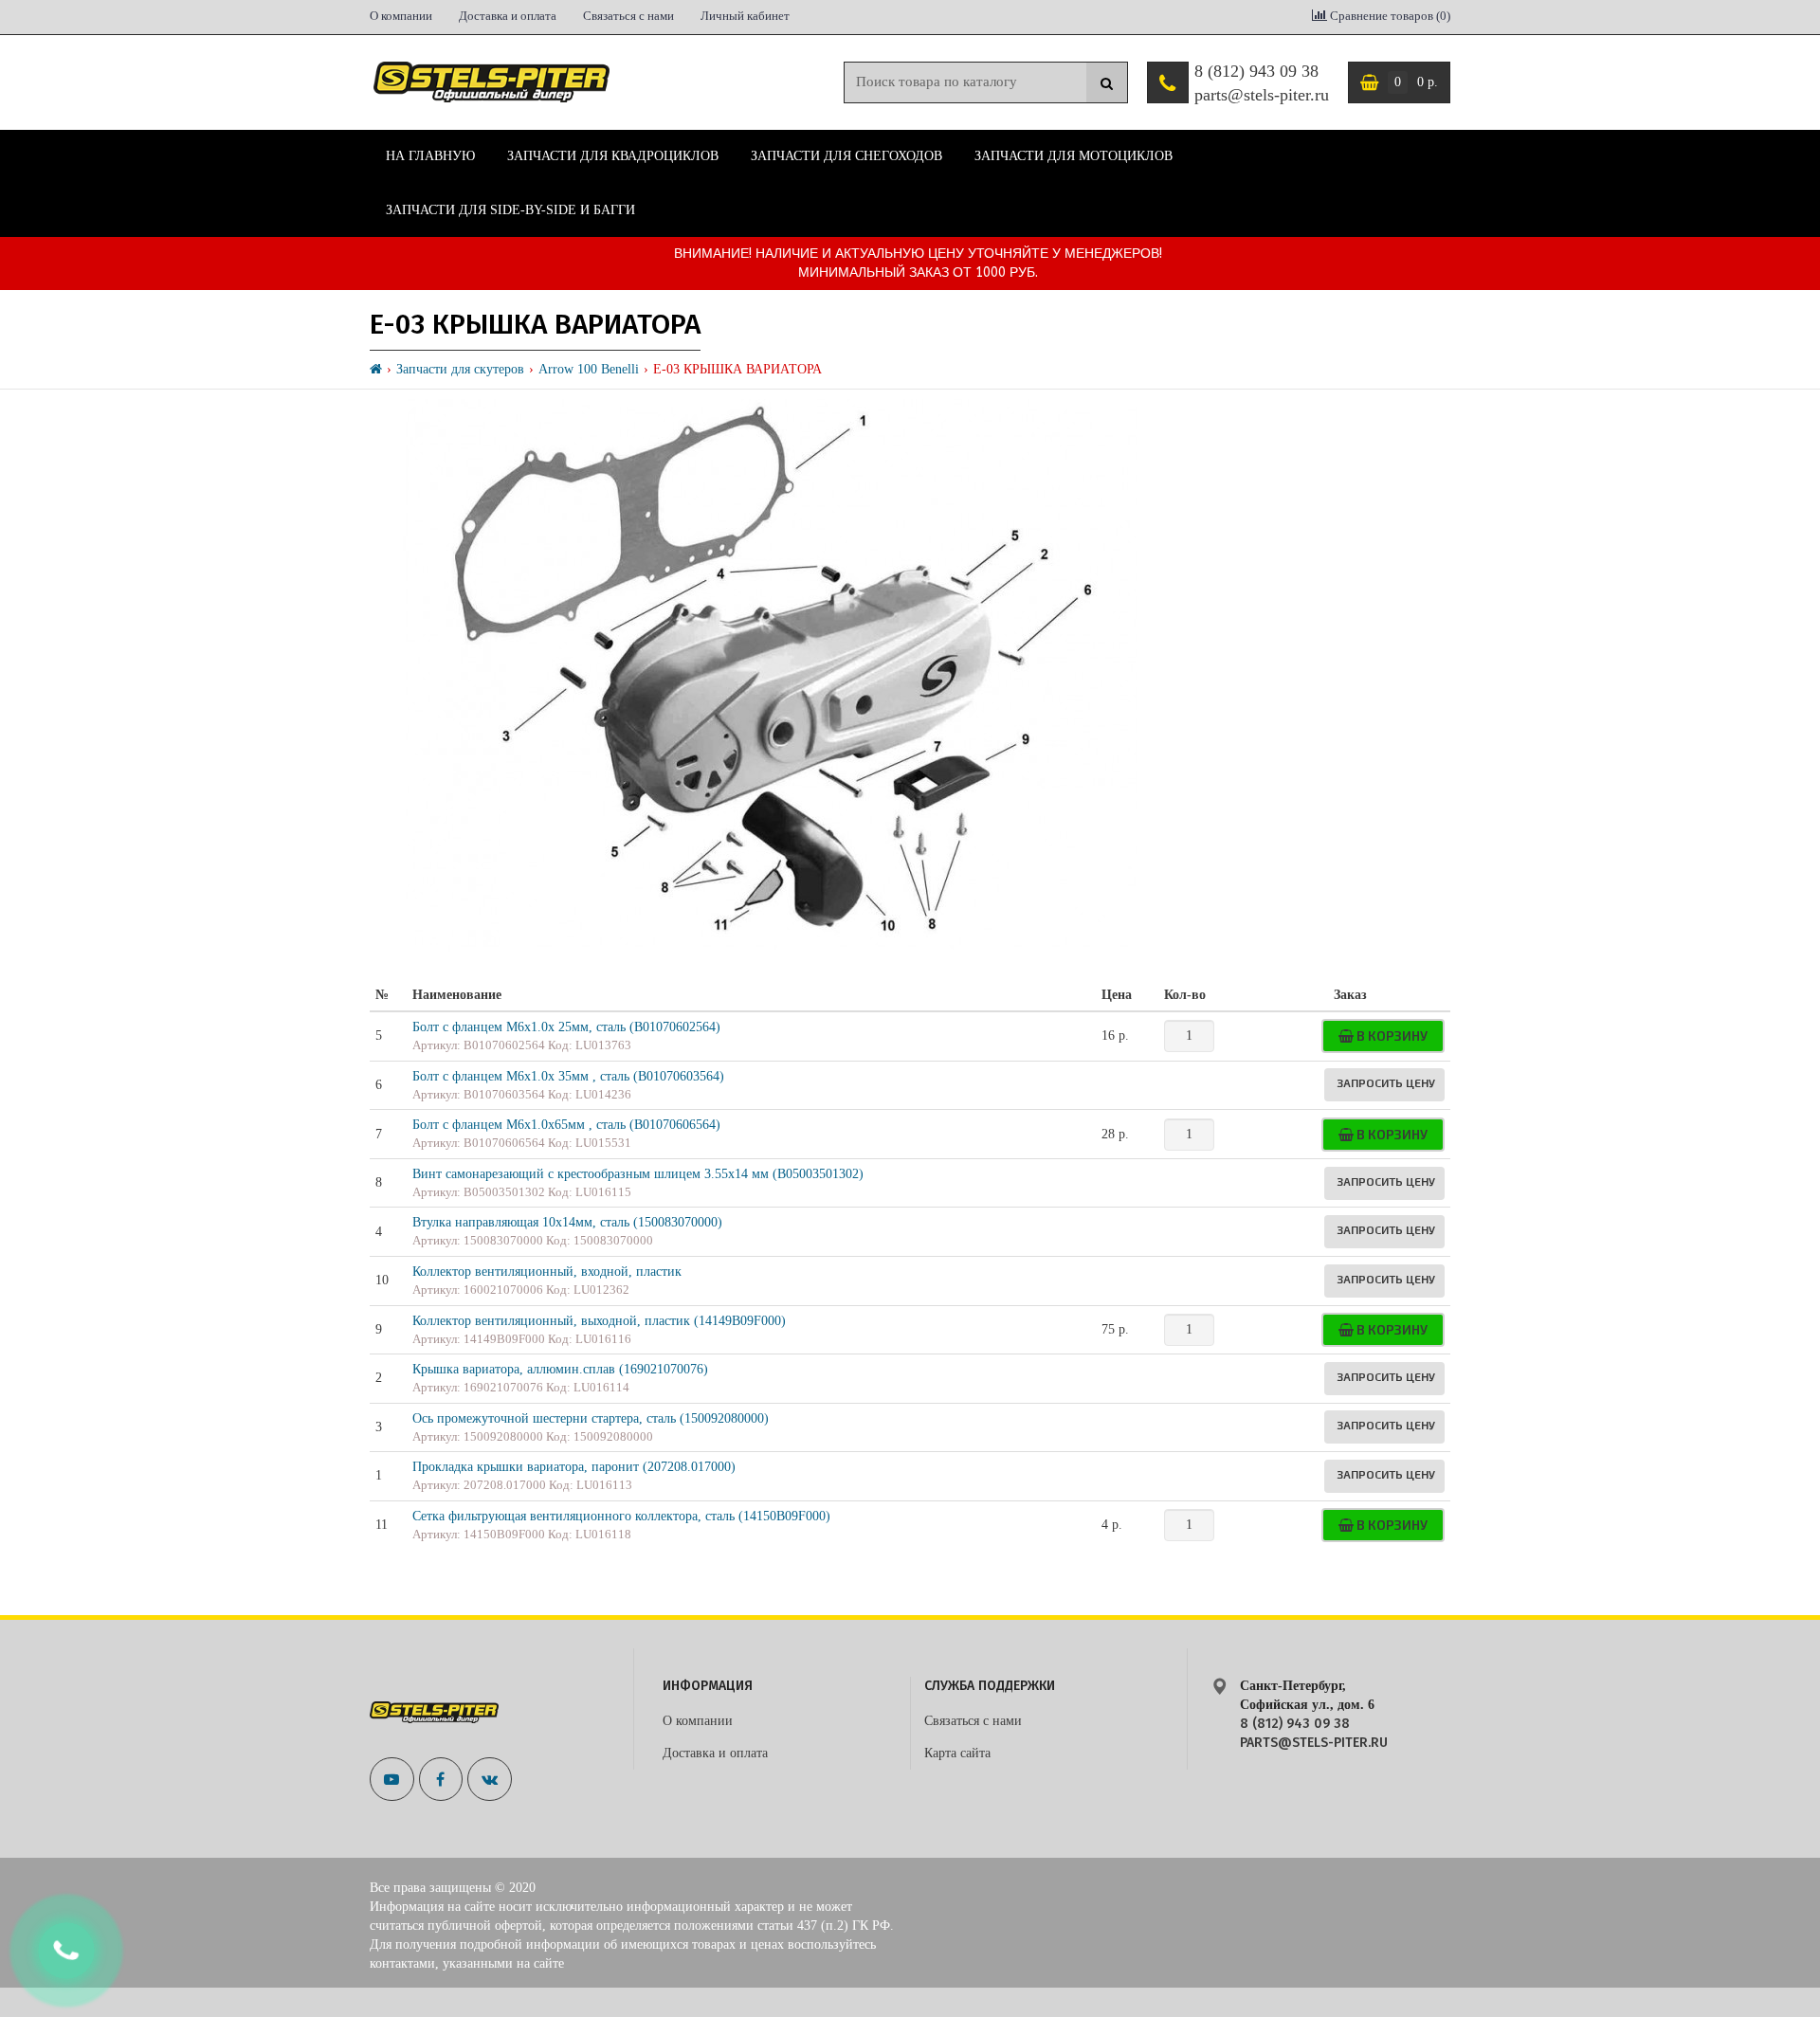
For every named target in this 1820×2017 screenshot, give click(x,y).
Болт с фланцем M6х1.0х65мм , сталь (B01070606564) (566, 1125)
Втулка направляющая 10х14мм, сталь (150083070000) (567, 1222)
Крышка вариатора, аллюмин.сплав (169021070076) (560, 1369)
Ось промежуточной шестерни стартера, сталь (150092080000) (591, 1418)
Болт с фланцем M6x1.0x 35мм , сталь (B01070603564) (568, 1076)
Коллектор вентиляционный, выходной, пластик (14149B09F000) (599, 1321)
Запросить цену (1386, 1082)
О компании (401, 16)
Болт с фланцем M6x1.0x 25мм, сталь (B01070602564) (566, 1027)
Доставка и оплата (508, 16)
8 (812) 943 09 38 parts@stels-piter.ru (1262, 83)
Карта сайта (957, 1753)
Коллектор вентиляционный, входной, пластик (547, 1272)
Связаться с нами (628, 16)
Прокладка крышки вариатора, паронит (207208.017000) (574, 1467)
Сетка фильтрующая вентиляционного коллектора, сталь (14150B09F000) (621, 1516)
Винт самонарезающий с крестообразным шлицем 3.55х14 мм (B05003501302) (638, 1174)
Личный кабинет (745, 16)
